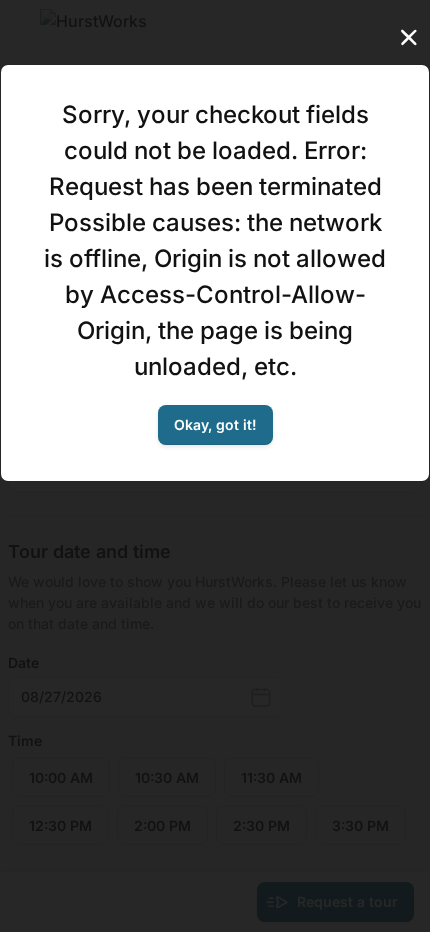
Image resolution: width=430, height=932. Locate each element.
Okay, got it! (215, 424)
